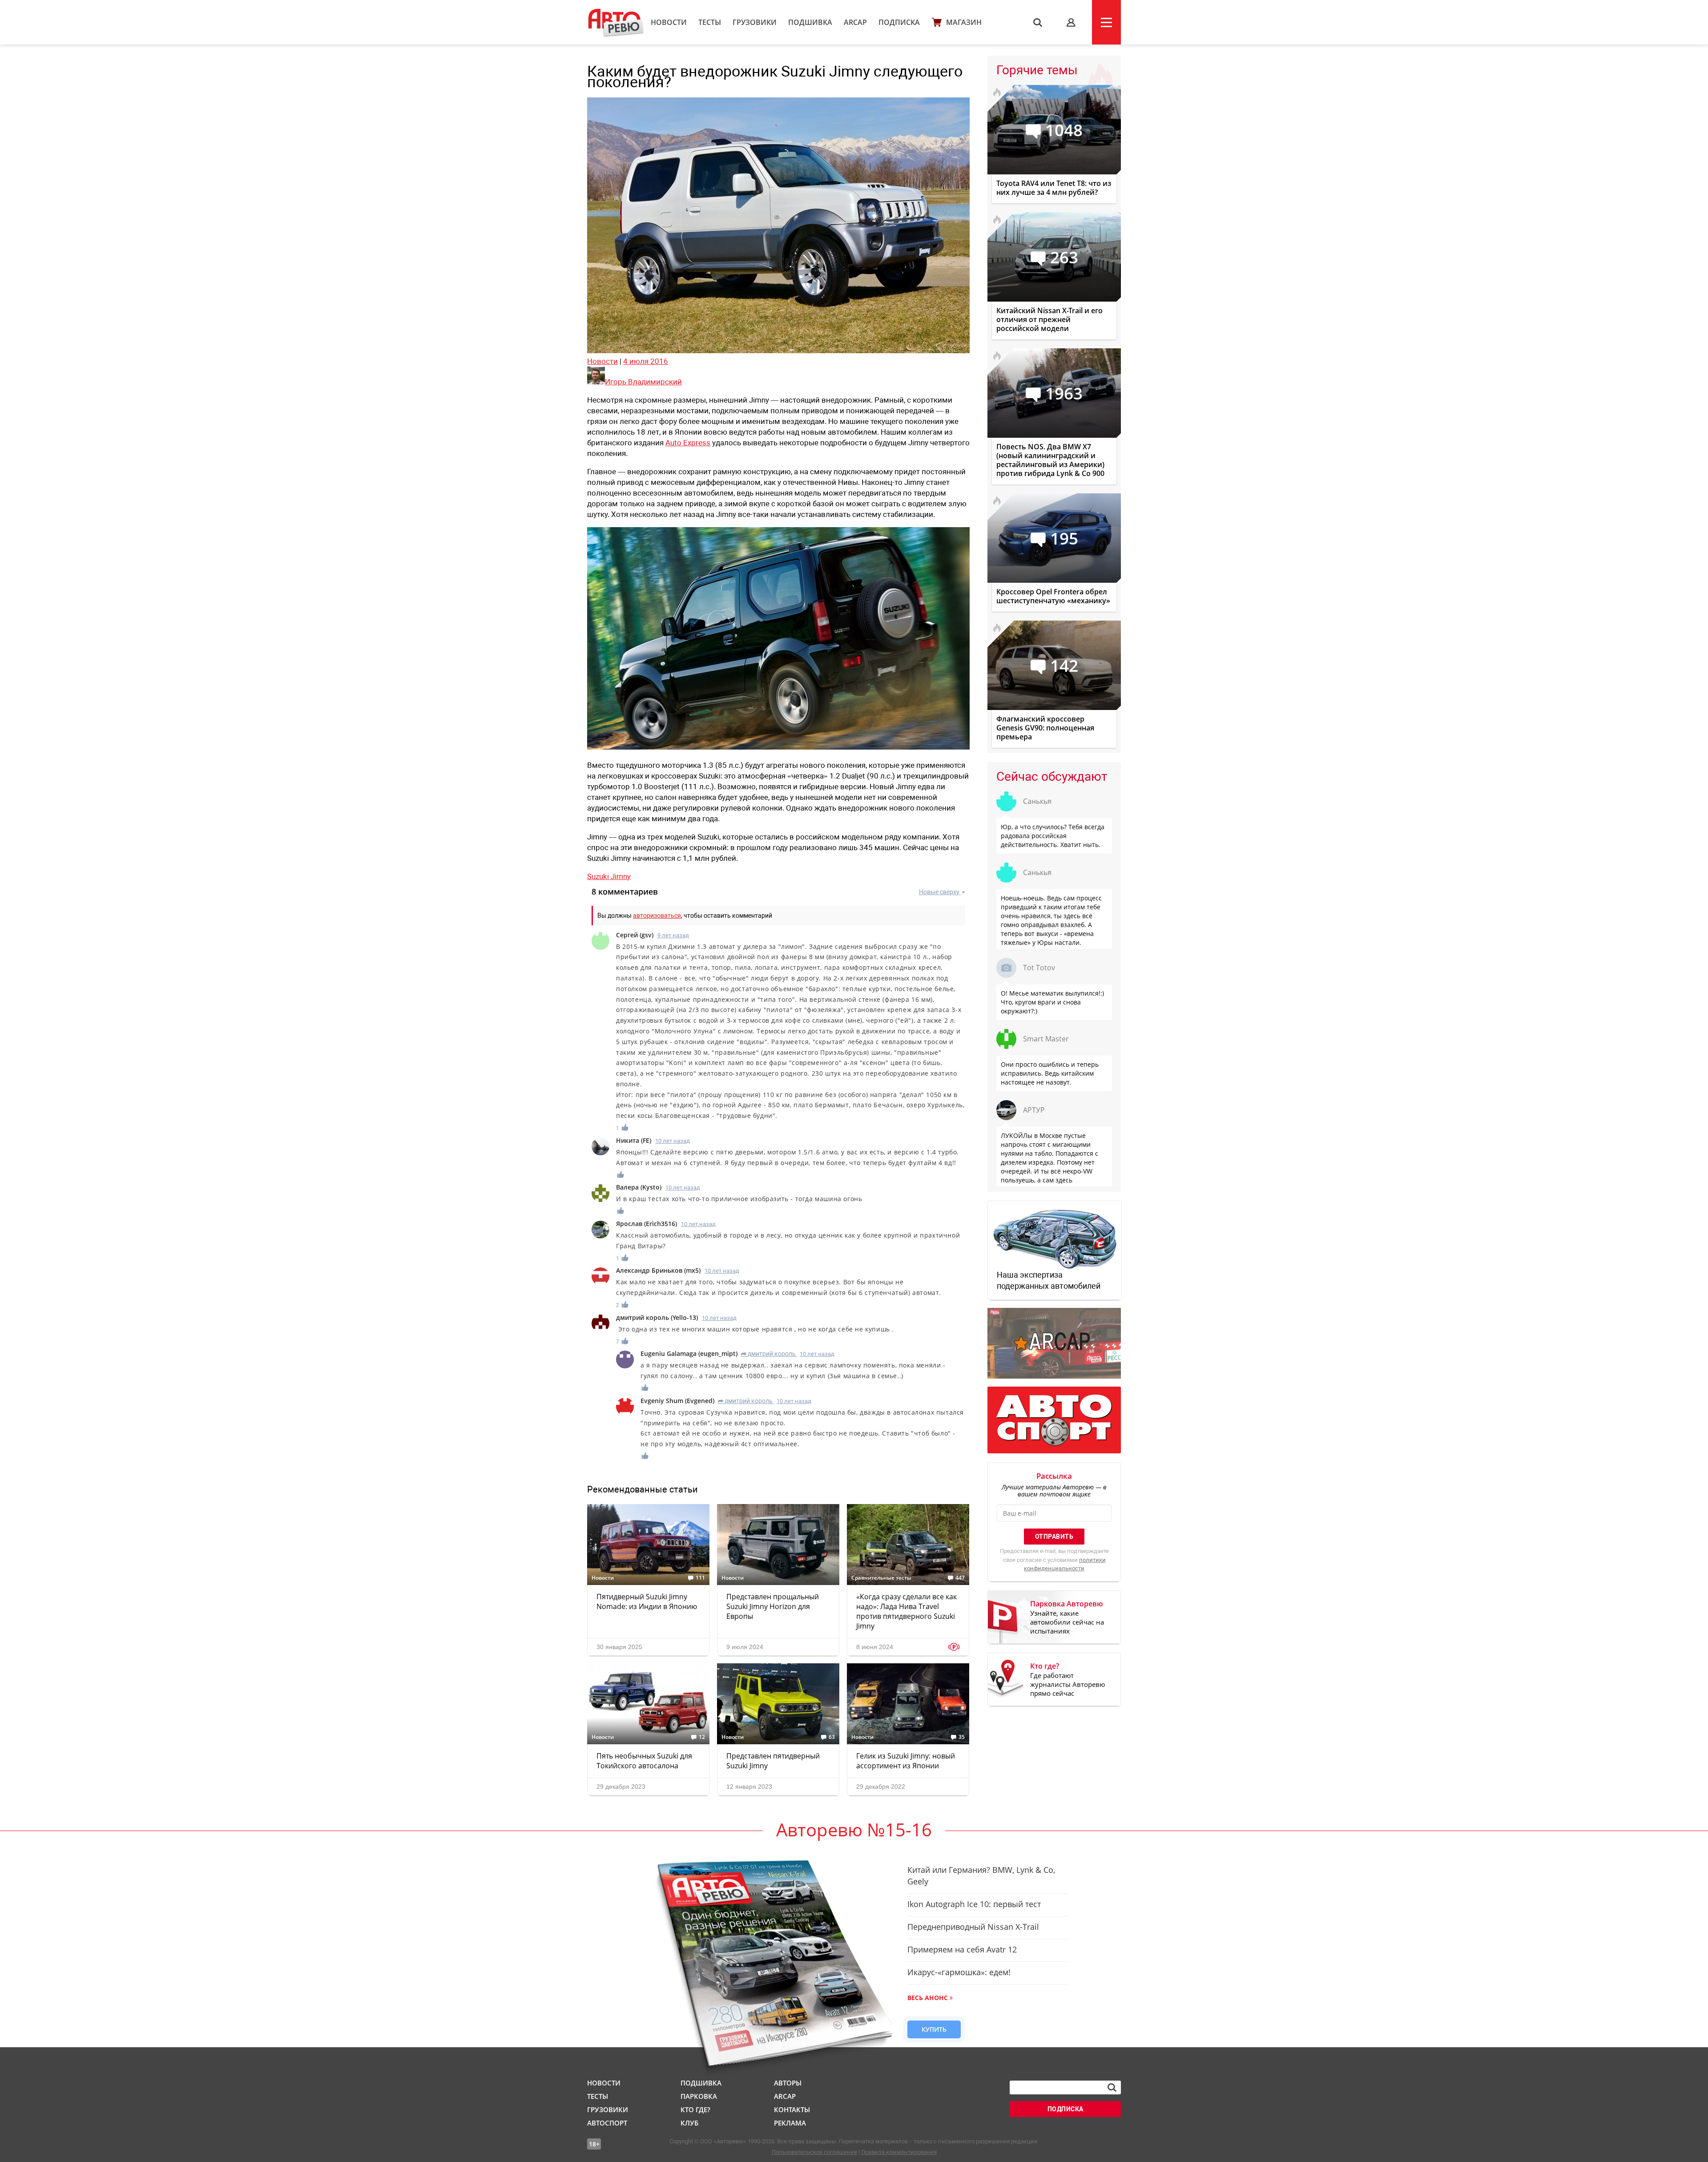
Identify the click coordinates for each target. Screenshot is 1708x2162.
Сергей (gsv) (635, 935)
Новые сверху (939, 892)
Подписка (899, 22)
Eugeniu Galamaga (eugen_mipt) (689, 1353)
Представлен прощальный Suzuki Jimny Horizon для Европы (773, 1606)
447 (960, 1578)
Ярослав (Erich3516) (647, 1224)
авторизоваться (657, 916)
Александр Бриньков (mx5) (658, 1270)
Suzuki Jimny (609, 876)
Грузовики (755, 22)
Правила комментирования (899, 2152)
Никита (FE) (634, 1140)
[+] (625, 1127)
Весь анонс (928, 1998)
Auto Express (688, 443)
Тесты (710, 22)
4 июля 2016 (646, 361)
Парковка (699, 2096)
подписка (1065, 2109)
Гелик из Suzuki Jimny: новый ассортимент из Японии (906, 1761)
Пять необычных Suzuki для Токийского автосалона (644, 1761)
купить (934, 2029)
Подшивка (810, 22)
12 (702, 1737)
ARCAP (855, 22)
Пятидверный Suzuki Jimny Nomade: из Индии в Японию (647, 1601)
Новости (669, 22)
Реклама (790, 2123)
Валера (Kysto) (639, 1187)
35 (962, 1737)
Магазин (964, 22)
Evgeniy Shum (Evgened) (677, 1401)
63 (832, 1737)
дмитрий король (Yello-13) (657, 1317)
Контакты (792, 2110)
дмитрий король (768, 1354)
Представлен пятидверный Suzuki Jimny (773, 1761)
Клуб (689, 2123)
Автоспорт (607, 2123)
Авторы (788, 2083)
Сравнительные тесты (881, 1578)
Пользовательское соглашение (814, 2152)
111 (700, 1578)
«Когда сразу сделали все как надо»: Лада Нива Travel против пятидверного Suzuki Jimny (906, 1611)
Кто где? (695, 2110)
